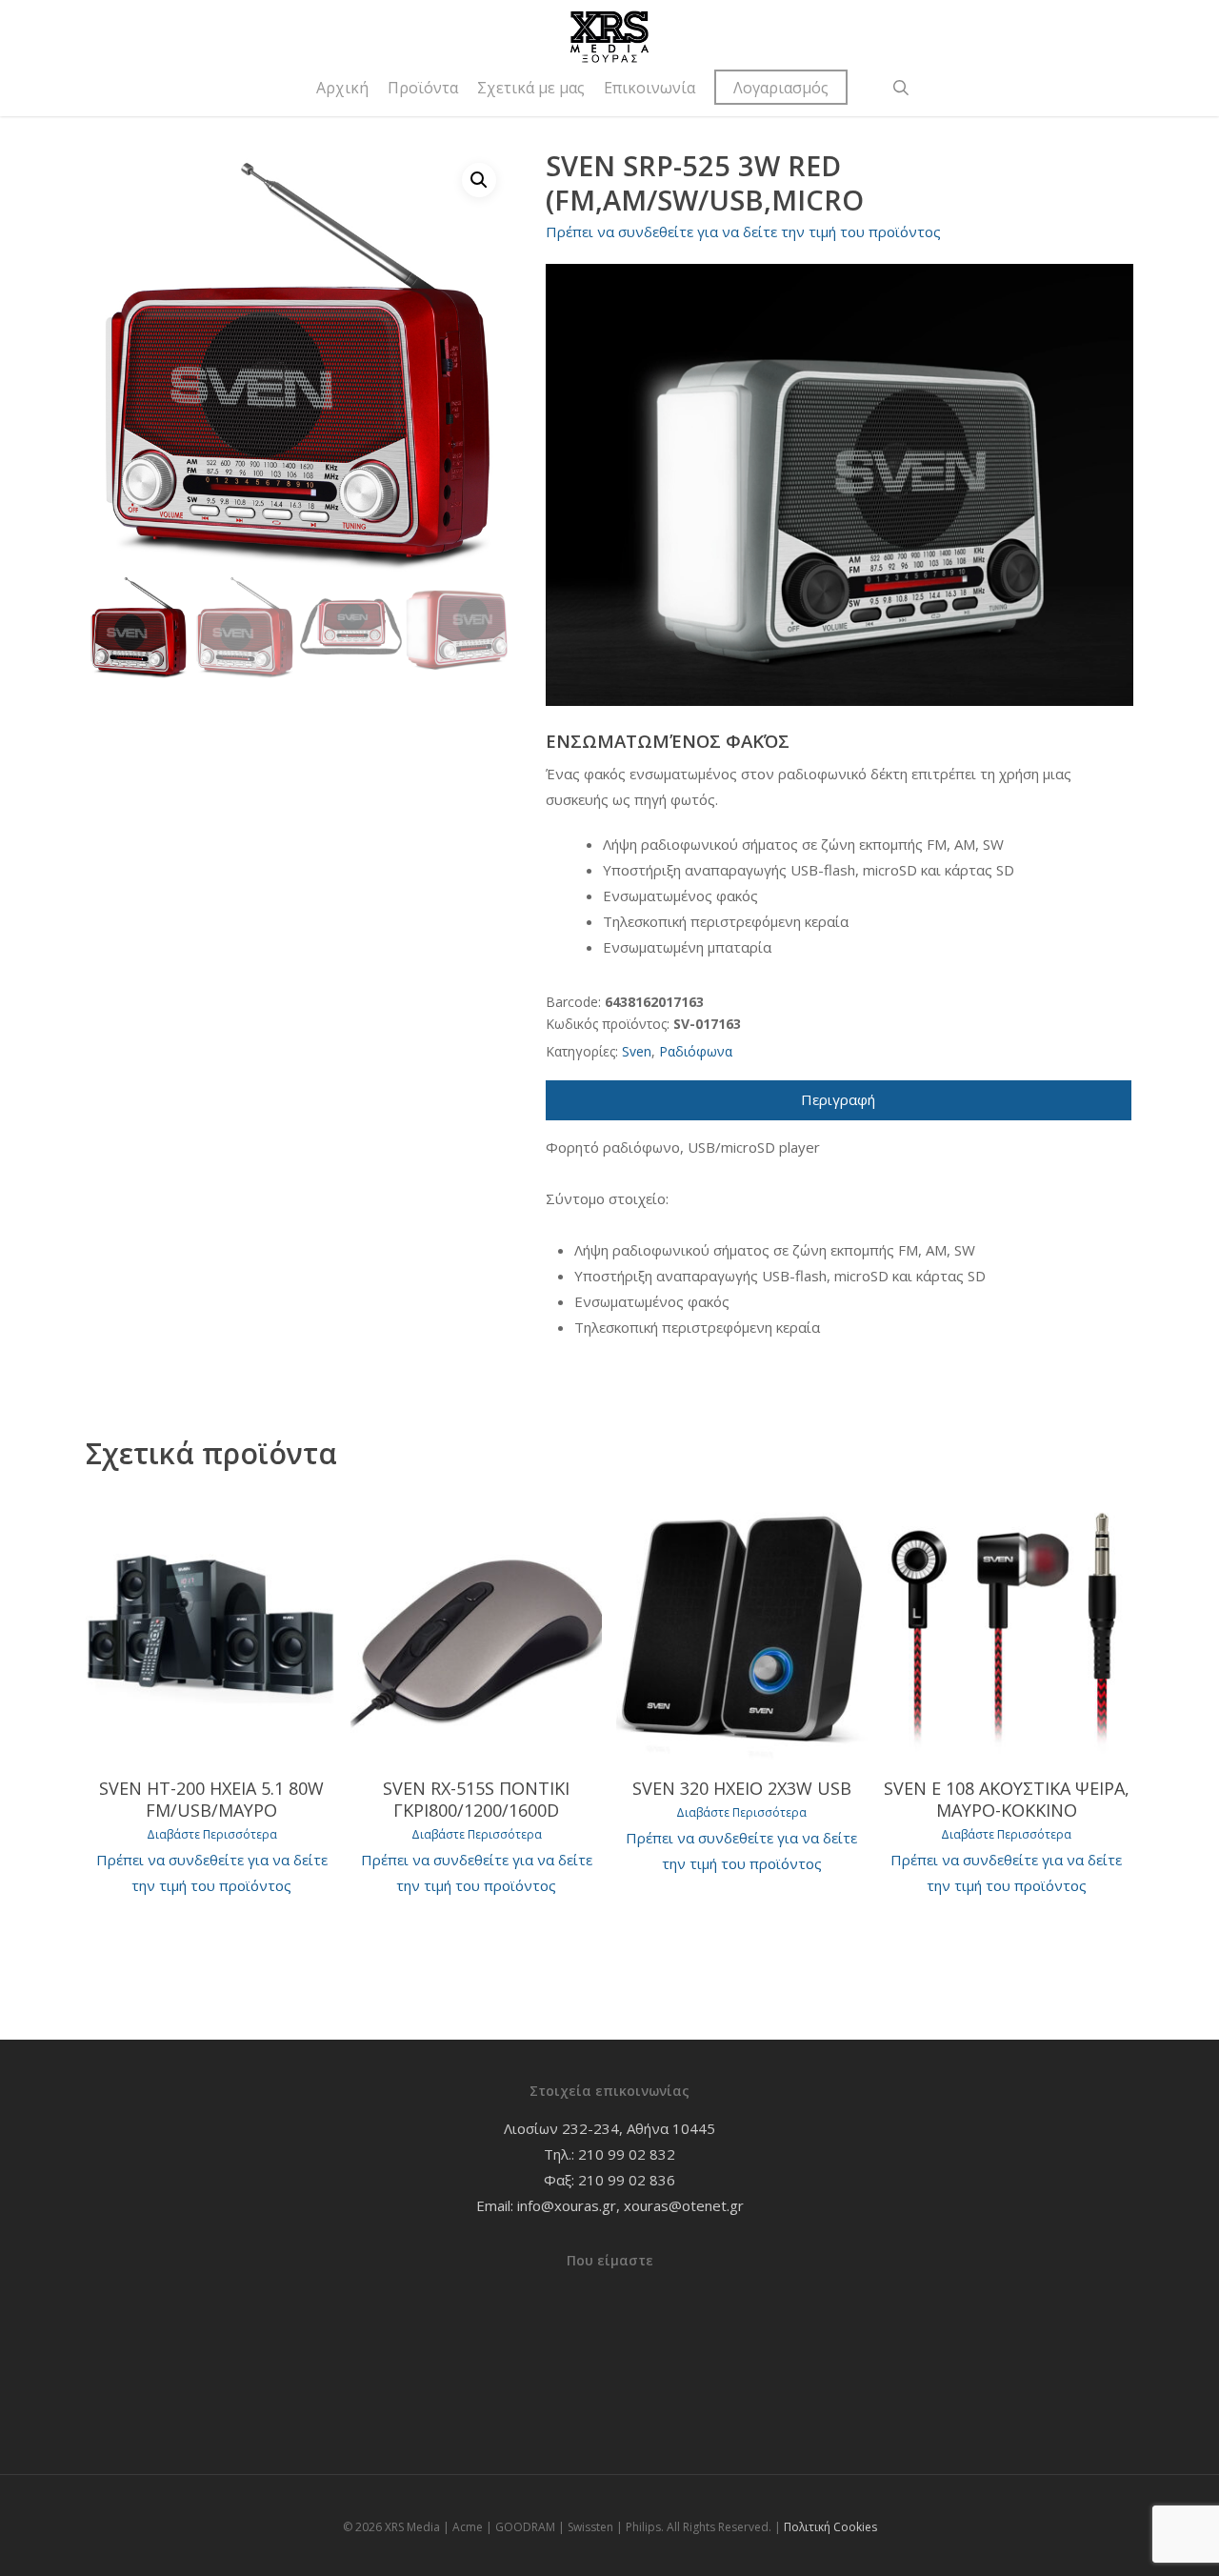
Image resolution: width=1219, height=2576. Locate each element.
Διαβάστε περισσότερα (212, 1835)
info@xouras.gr (567, 2205)
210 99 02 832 (627, 2154)
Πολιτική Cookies (830, 2527)
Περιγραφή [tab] (838, 1099)
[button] (479, 180)
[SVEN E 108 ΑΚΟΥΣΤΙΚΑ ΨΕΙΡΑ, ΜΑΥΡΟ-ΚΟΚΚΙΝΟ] (1007, 1626)
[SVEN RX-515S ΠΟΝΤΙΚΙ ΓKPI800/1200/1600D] (476, 1626)
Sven (637, 1051)
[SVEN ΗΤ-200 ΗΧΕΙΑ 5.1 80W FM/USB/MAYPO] (211, 1626)
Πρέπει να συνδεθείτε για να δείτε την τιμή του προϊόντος (743, 231)
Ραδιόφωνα (696, 1051)
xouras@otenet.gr (684, 2205)
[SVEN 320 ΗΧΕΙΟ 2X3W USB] (742, 1626)
